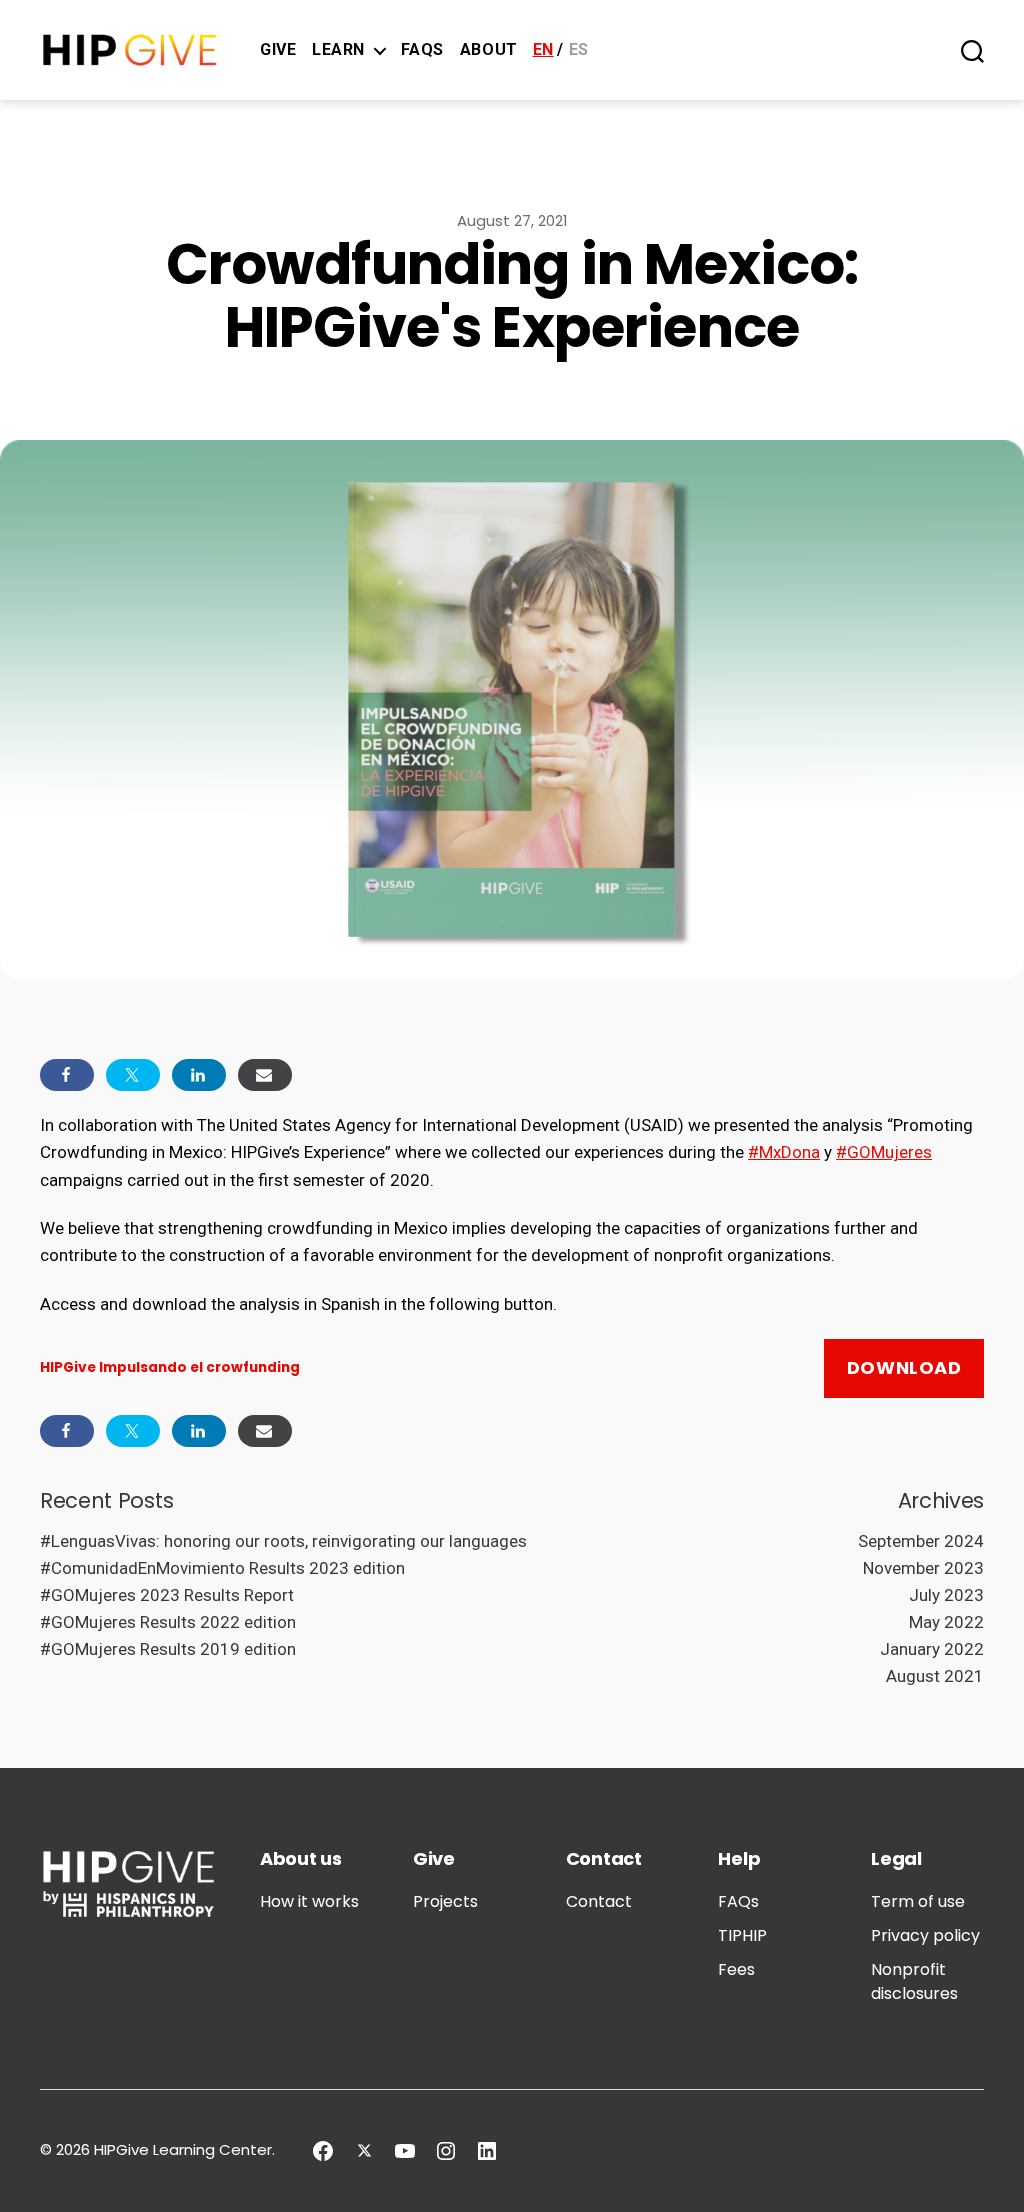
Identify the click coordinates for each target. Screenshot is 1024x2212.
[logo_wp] (130, 50)
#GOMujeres (884, 1152)
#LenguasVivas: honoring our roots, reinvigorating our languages (283, 1541)
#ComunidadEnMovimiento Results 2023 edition (222, 1568)
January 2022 (932, 1649)
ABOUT (489, 49)
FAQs (422, 49)
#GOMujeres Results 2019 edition (168, 1649)
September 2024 (921, 1541)
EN (543, 49)
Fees (736, 1969)
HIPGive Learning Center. (184, 2149)
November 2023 (923, 1568)
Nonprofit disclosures (914, 1981)
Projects (445, 1901)
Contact (599, 1901)
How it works (309, 1901)
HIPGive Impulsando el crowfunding (170, 1367)
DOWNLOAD (904, 1367)
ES (579, 49)
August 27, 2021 (512, 220)
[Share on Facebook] (67, 1075)
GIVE (278, 49)
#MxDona (784, 1152)
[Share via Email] (265, 1075)
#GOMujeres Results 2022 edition (168, 1622)
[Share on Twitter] (133, 1075)
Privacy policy (925, 1935)
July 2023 (946, 1595)
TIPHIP (742, 1935)
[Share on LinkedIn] (199, 1075)
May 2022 (946, 1622)
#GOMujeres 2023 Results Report (167, 1595)
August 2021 (935, 1676)
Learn (338, 49)
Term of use (918, 1901)
